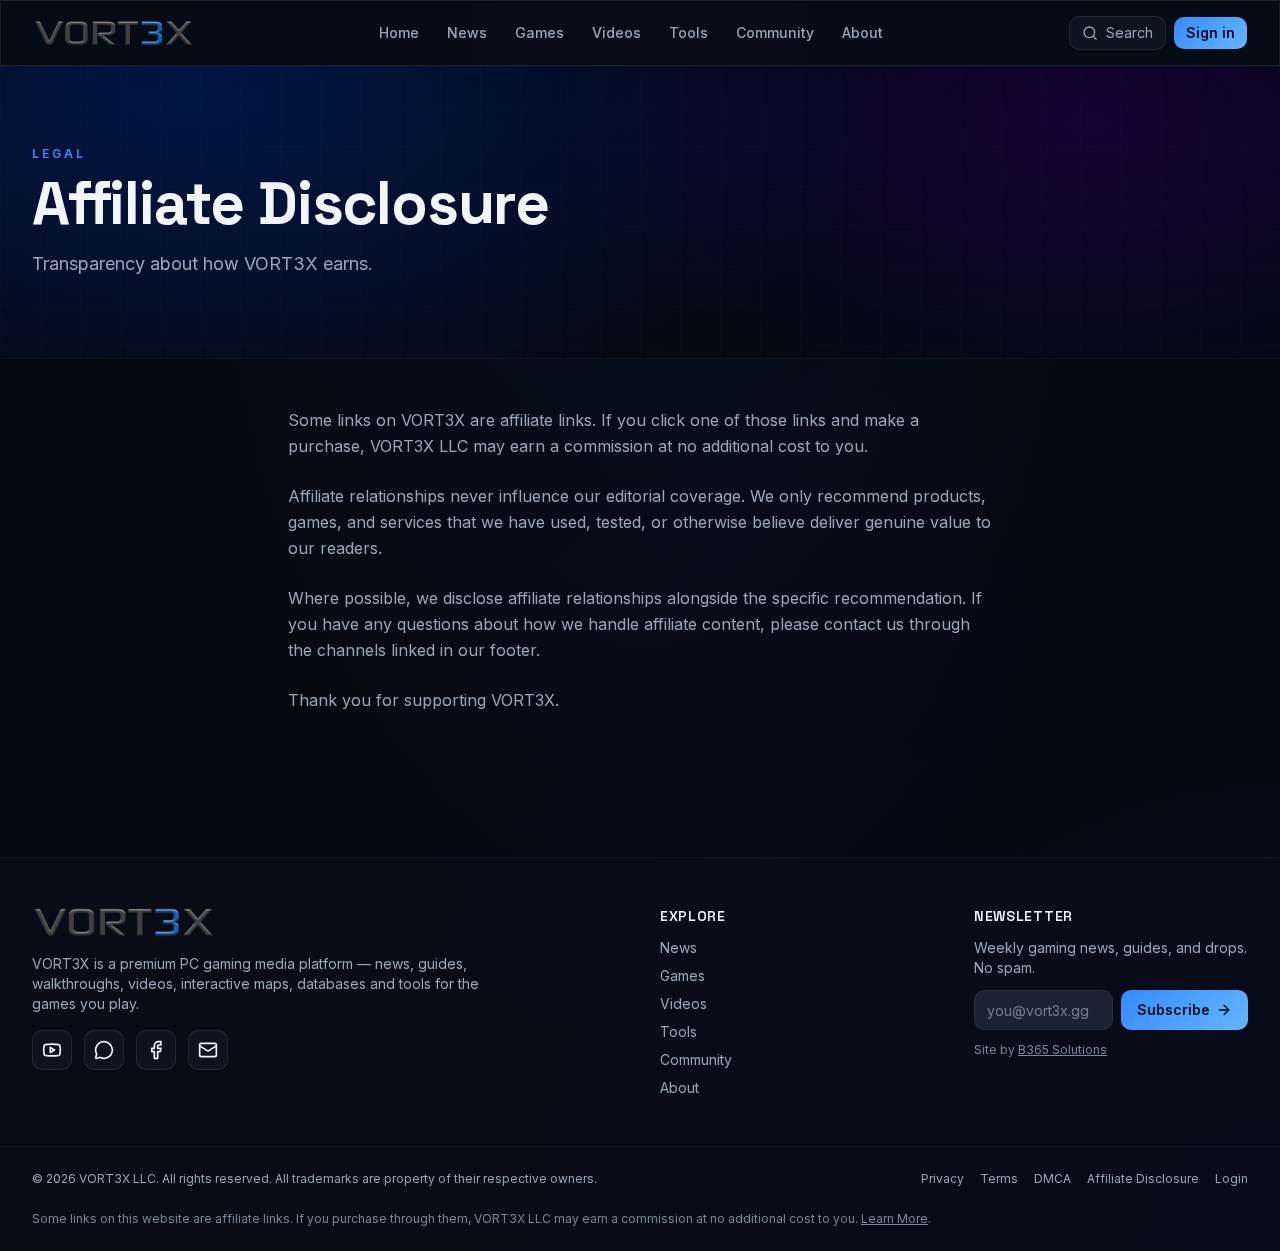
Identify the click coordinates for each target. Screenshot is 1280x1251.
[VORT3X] (113, 33)
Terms (999, 1178)
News (467, 32)
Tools (688, 32)
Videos (616, 32)
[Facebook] (156, 1050)
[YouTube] (52, 1050)
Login (1231, 1178)
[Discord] (104, 1050)
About (862, 32)
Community (775, 32)
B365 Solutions (1062, 1049)
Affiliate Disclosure (1143, 1178)
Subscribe (1173, 1009)
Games (539, 32)
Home (399, 32)
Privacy (942, 1178)
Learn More (894, 1218)
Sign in (1210, 32)
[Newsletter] (208, 1050)
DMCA (1052, 1178)
